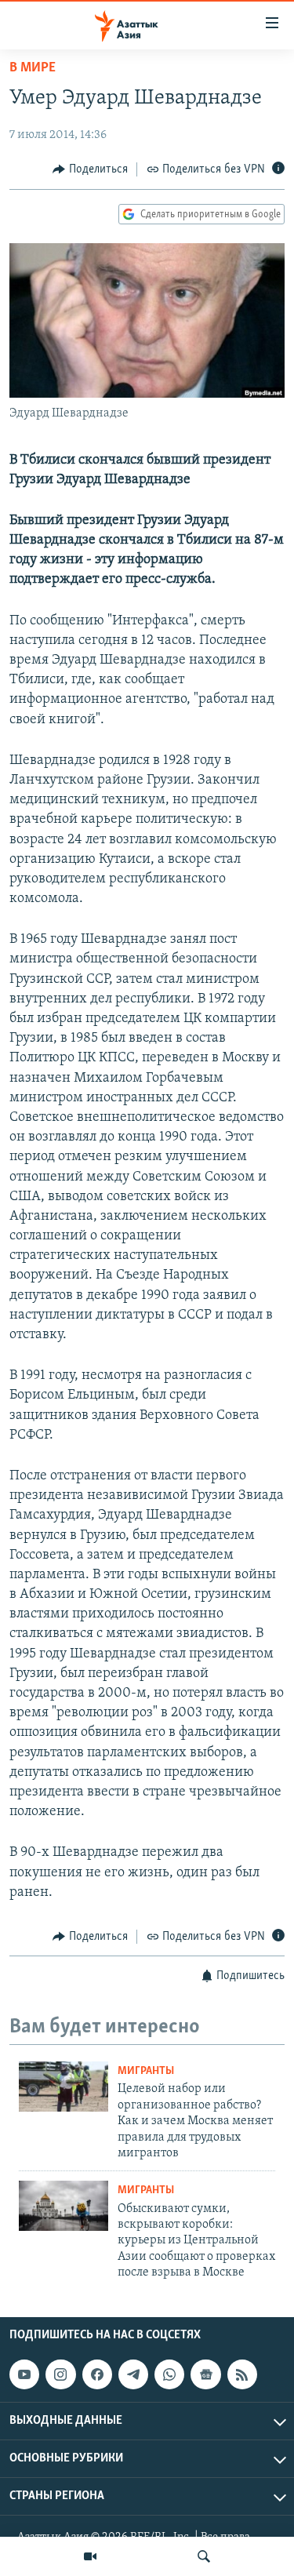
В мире (33, 68)
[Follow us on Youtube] (24, 2374)
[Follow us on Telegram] (133, 2374)
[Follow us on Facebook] (97, 2374)
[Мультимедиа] (90, 2556)
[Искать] (204, 2556)
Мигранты (146, 2071)
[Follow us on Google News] (205, 2374)
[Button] (90, 169)
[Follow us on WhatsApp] (169, 2374)
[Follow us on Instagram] (60, 2374)
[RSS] (242, 2374)
